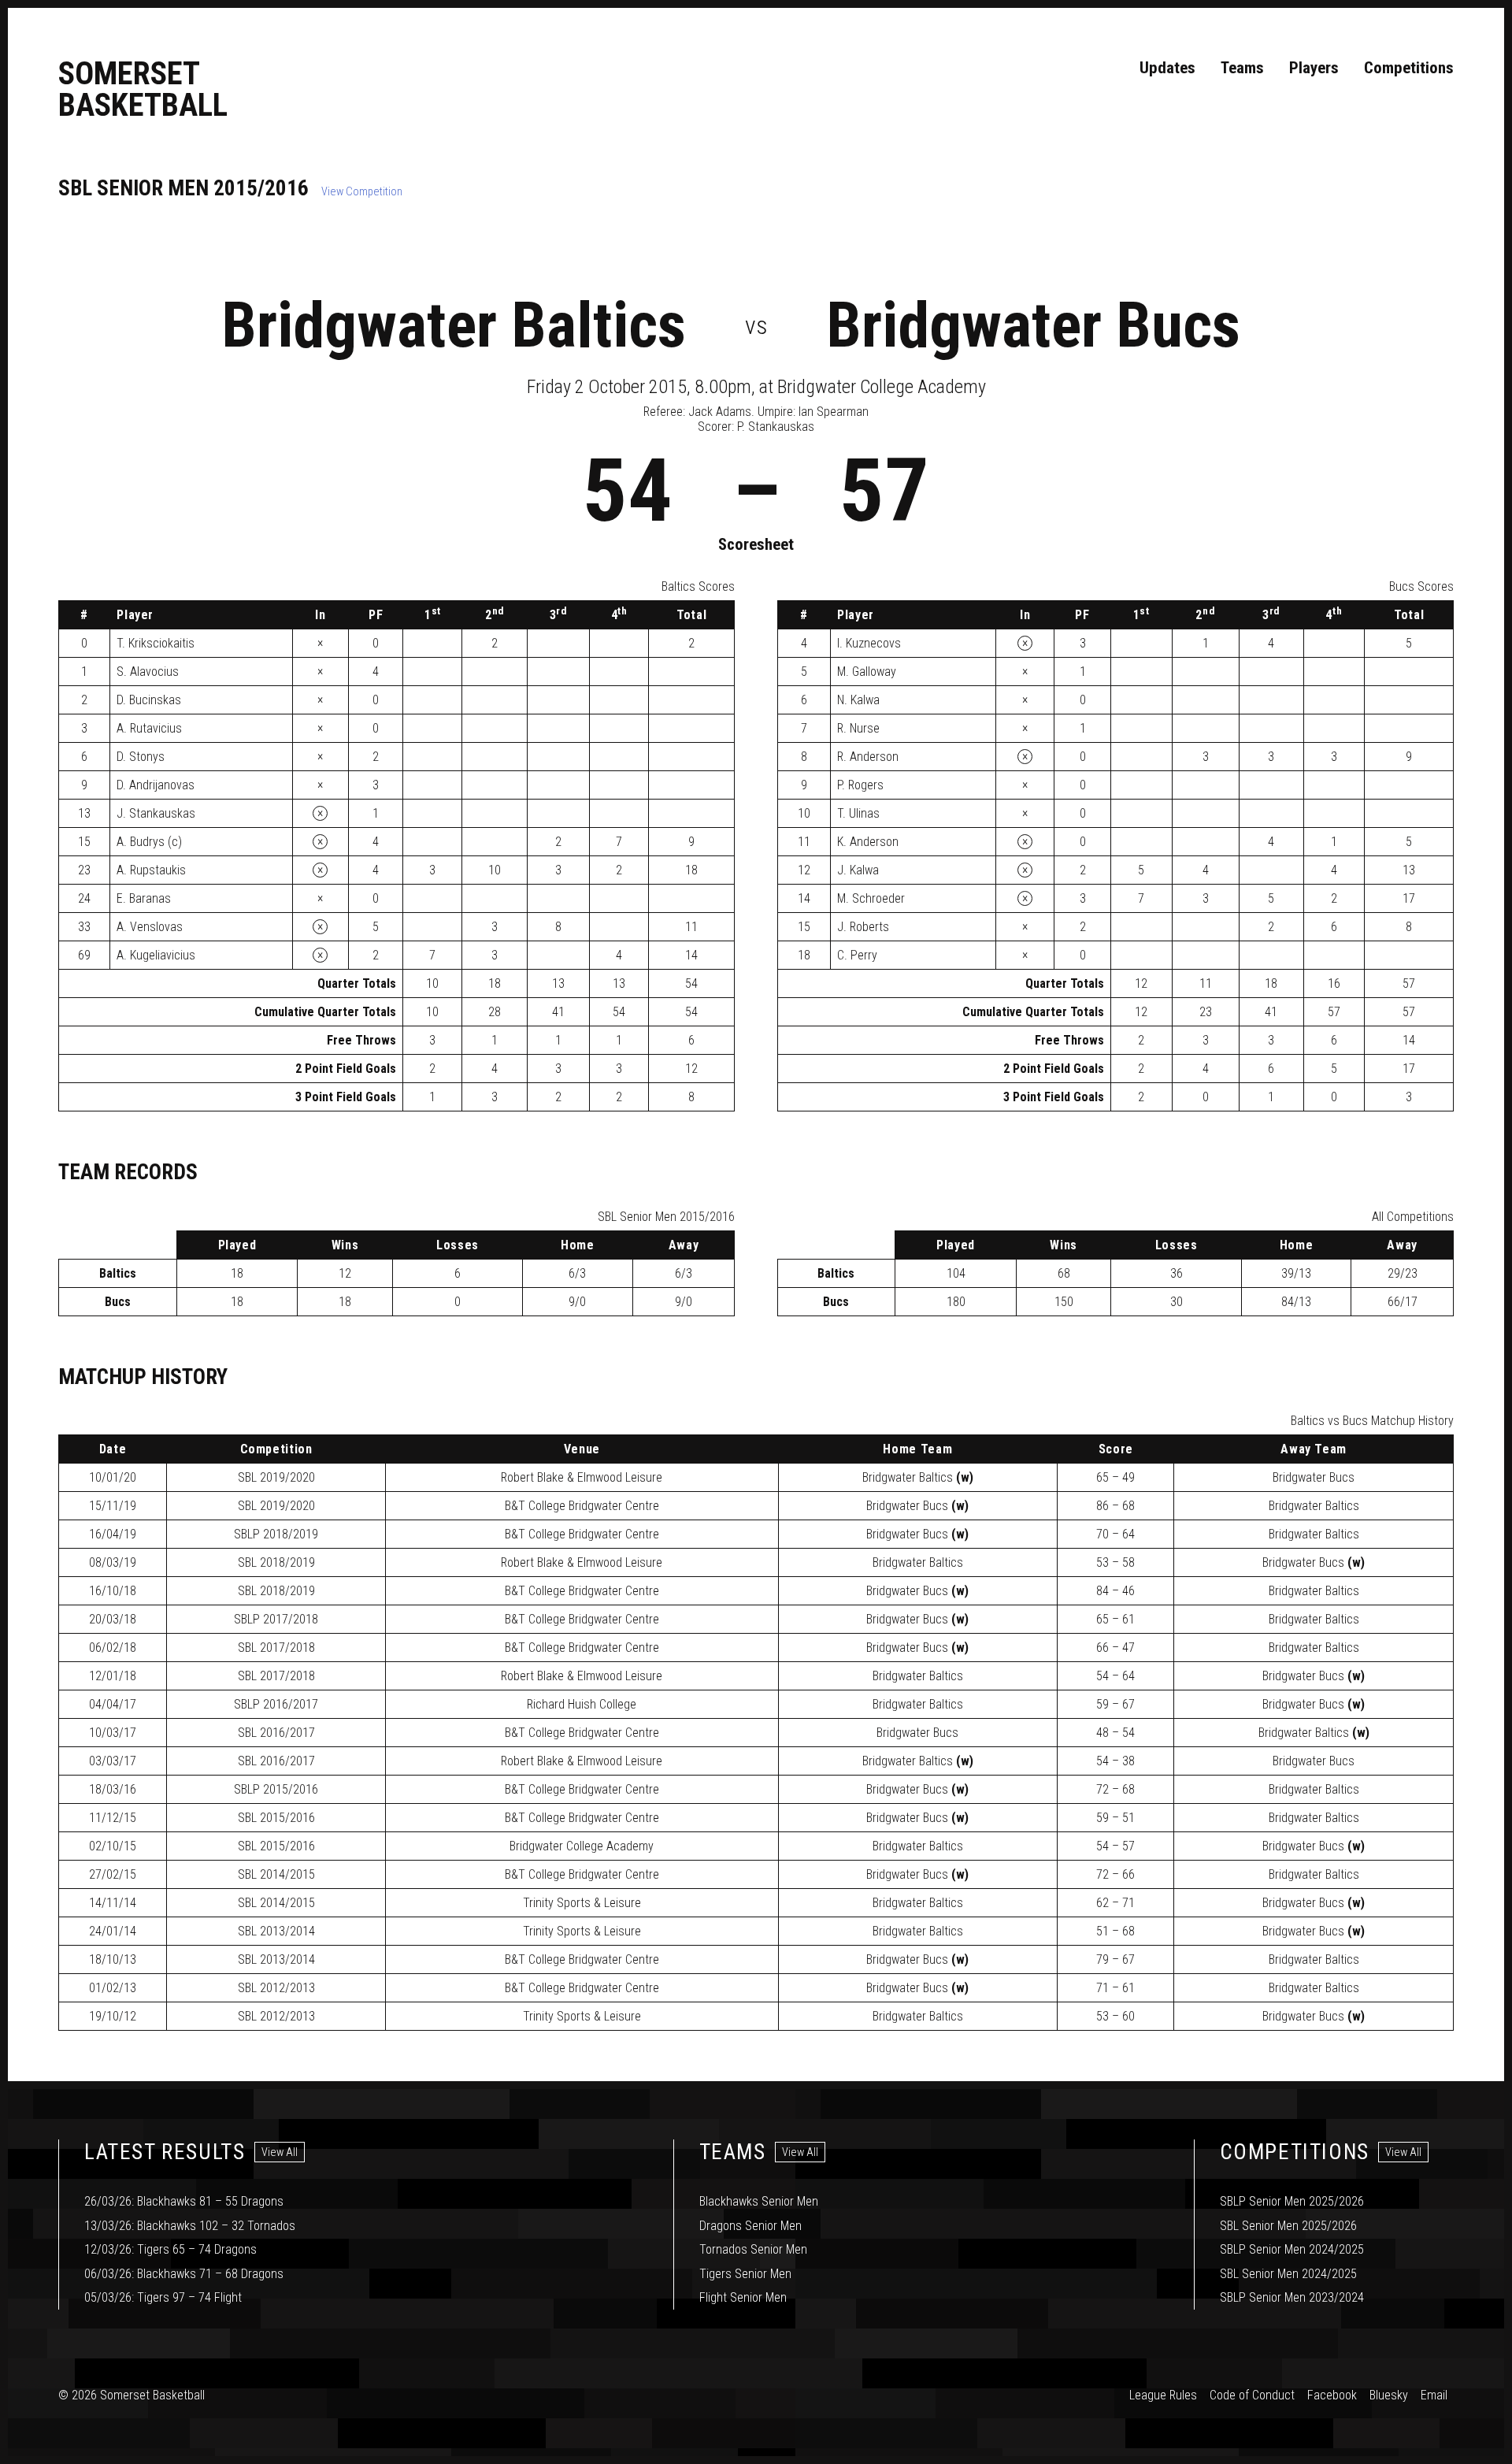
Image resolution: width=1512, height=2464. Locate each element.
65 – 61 (1115, 1619)
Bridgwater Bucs (1033, 325)
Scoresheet (756, 544)
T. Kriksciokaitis (156, 643)
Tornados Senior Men (753, 2249)
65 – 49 (1115, 1477)
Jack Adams (720, 412)
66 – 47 (1115, 1648)
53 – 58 (1115, 1562)
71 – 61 (1115, 1988)
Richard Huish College (582, 1704)
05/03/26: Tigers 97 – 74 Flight (163, 2297)
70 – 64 (1115, 1534)
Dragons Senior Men (750, 2226)
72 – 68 (1115, 1789)
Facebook (1332, 2395)
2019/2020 (276, 1477)
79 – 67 (1115, 1959)
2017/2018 (276, 1619)
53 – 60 (1115, 2016)
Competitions (1409, 68)
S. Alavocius (148, 672)
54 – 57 (1115, 1846)
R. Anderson (868, 757)
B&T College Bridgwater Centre (582, 1506)
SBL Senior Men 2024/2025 (1288, 2274)
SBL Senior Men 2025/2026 (1288, 2226)
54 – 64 (1115, 1676)
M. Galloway (867, 672)
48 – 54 (1115, 1733)
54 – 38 (1115, 1761)
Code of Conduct (1252, 2395)
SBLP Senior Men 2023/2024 (1292, 2297)
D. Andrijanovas (156, 785)
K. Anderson (868, 842)
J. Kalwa (858, 870)
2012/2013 (276, 1988)
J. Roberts (863, 927)
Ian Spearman (834, 412)
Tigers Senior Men (745, 2274)
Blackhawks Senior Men (759, 2201)
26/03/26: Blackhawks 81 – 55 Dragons (184, 2201)
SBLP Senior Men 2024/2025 (1292, 2249)
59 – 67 (1115, 1704)
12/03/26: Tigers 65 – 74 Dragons (170, 2249)
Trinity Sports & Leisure (582, 1903)
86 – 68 (1115, 1506)
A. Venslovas (150, 927)
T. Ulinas (858, 813)
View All (280, 2152)
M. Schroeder (871, 898)
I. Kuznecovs (869, 643)
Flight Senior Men (743, 2297)
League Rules (1163, 2395)
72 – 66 (1115, 1874)
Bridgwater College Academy (582, 1846)
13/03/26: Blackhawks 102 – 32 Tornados (190, 2226)
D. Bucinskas (149, 700)
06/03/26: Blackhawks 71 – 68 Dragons (184, 2274)
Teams (1242, 68)
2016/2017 (276, 1704)
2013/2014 (276, 1931)
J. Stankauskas (156, 813)
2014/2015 (276, 1874)
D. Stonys (141, 757)
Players (1314, 68)
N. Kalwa (858, 700)
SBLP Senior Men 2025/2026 (1292, 2201)
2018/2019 (276, 1534)
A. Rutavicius (149, 728)
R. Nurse (858, 728)
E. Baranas (144, 898)
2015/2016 (276, 1789)
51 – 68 (1115, 1931)
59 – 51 (1115, 1818)
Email (1434, 2395)
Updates (1167, 68)
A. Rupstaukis (151, 870)
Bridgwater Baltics (454, 325)
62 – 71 (1115, 1903)
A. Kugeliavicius (156, 955)
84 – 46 (1115, 1591)
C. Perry (857, 955)
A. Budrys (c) (149, 842)
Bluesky (1389, 2395)
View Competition (362, 192)
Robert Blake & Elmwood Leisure (582, 1477)
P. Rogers (860, 785)
